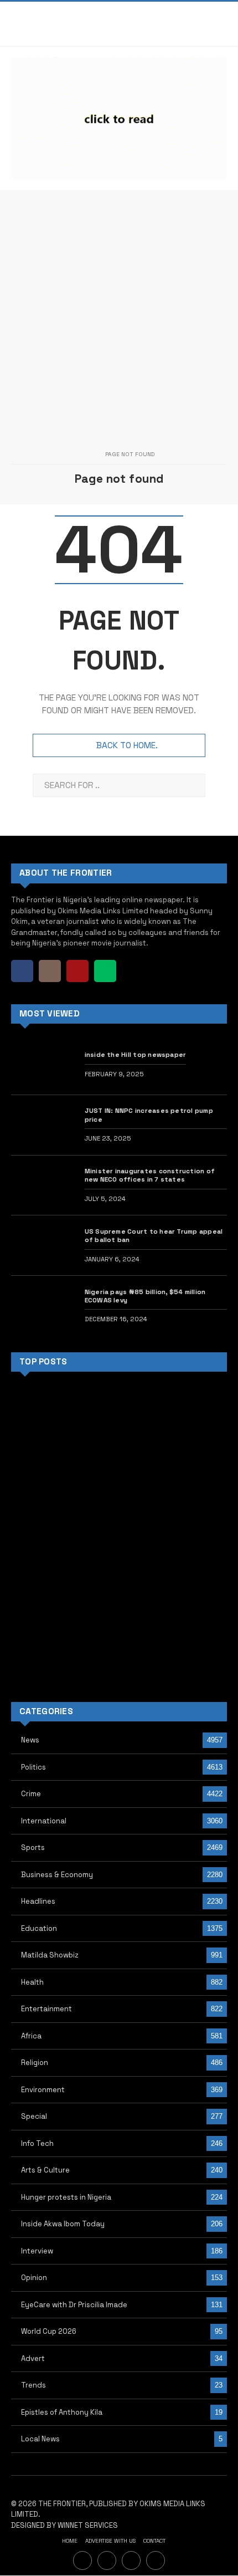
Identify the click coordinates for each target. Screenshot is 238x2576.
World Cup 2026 (49, 2331)
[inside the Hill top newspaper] (43, 1065)
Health (32, 1982)
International (44, 1821)
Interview (37, 2251)
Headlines (38, 1901)
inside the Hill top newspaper (136, 1054)
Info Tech (37, 2143)
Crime (31, 1794)
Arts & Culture (45, 2170)
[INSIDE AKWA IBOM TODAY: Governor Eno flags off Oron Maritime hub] (119, 1571)
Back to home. (127, 745)
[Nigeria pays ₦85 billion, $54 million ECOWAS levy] (43, 1306)
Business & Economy (57, 1875)
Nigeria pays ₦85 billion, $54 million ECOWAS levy (145, 1296)
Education (39, 1928)
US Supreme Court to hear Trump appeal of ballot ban (154, 1235)
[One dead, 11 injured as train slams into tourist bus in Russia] (44, 1571)
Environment (43, 2090)
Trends (33, 2385)
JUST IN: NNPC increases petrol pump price (149, 1115)
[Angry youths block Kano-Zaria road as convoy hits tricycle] (194, 1497)
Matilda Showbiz (50, 1955)
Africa (31, 2036)
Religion (35, 2063)
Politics (33, 1767)
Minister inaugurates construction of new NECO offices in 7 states (150, 1175)
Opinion (34, 2278)
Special (34, 2116)
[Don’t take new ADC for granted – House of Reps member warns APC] (194, 1571)
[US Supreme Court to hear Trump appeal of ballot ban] (43, 1245)
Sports (33, 1847)
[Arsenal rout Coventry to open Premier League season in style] (44, 1646)
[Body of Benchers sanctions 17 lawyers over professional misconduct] (119, 1497)
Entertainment (46, 2009)
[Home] (87, 455)
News (30, 1740)
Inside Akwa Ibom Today (63, 2224)
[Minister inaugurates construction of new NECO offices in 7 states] (43, 1185)
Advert (33, 2358)
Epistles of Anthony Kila (62, 2412)
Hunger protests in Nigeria (66, 2197)
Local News (40, 2439)
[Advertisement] (119, 309)
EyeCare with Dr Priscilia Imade (74, 2305)
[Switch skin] (200, 24)
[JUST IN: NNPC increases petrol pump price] (43, 1125)
